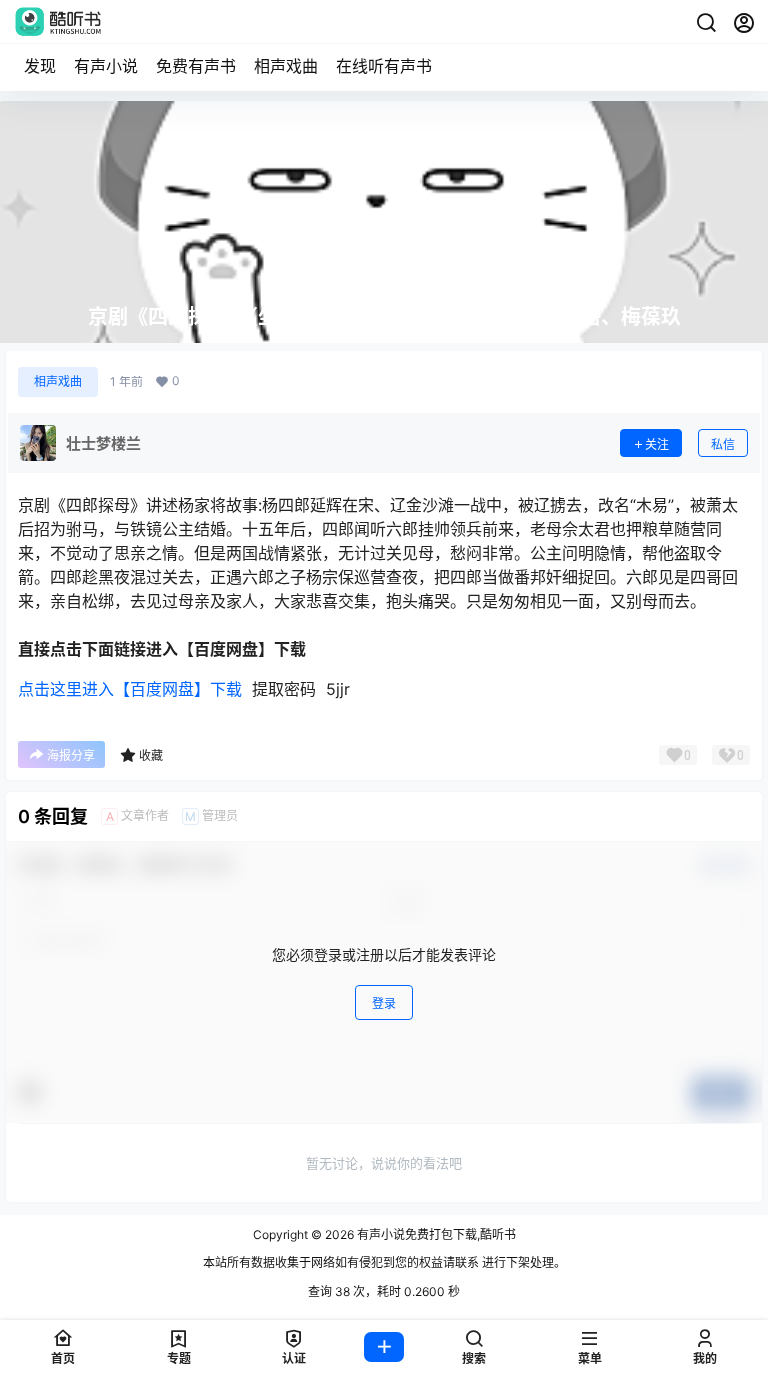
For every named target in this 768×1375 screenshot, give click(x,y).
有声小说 (106, 66)
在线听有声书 (384, 66)
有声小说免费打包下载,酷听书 (435, 1234)
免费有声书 (196, 66)
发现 (40, 66)
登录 (384, 1003)
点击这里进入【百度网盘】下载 (130, 689)
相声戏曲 (286, 66)
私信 (723, 444)
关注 (657, 444)
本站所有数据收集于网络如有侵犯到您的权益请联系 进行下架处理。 (384, 1262)
